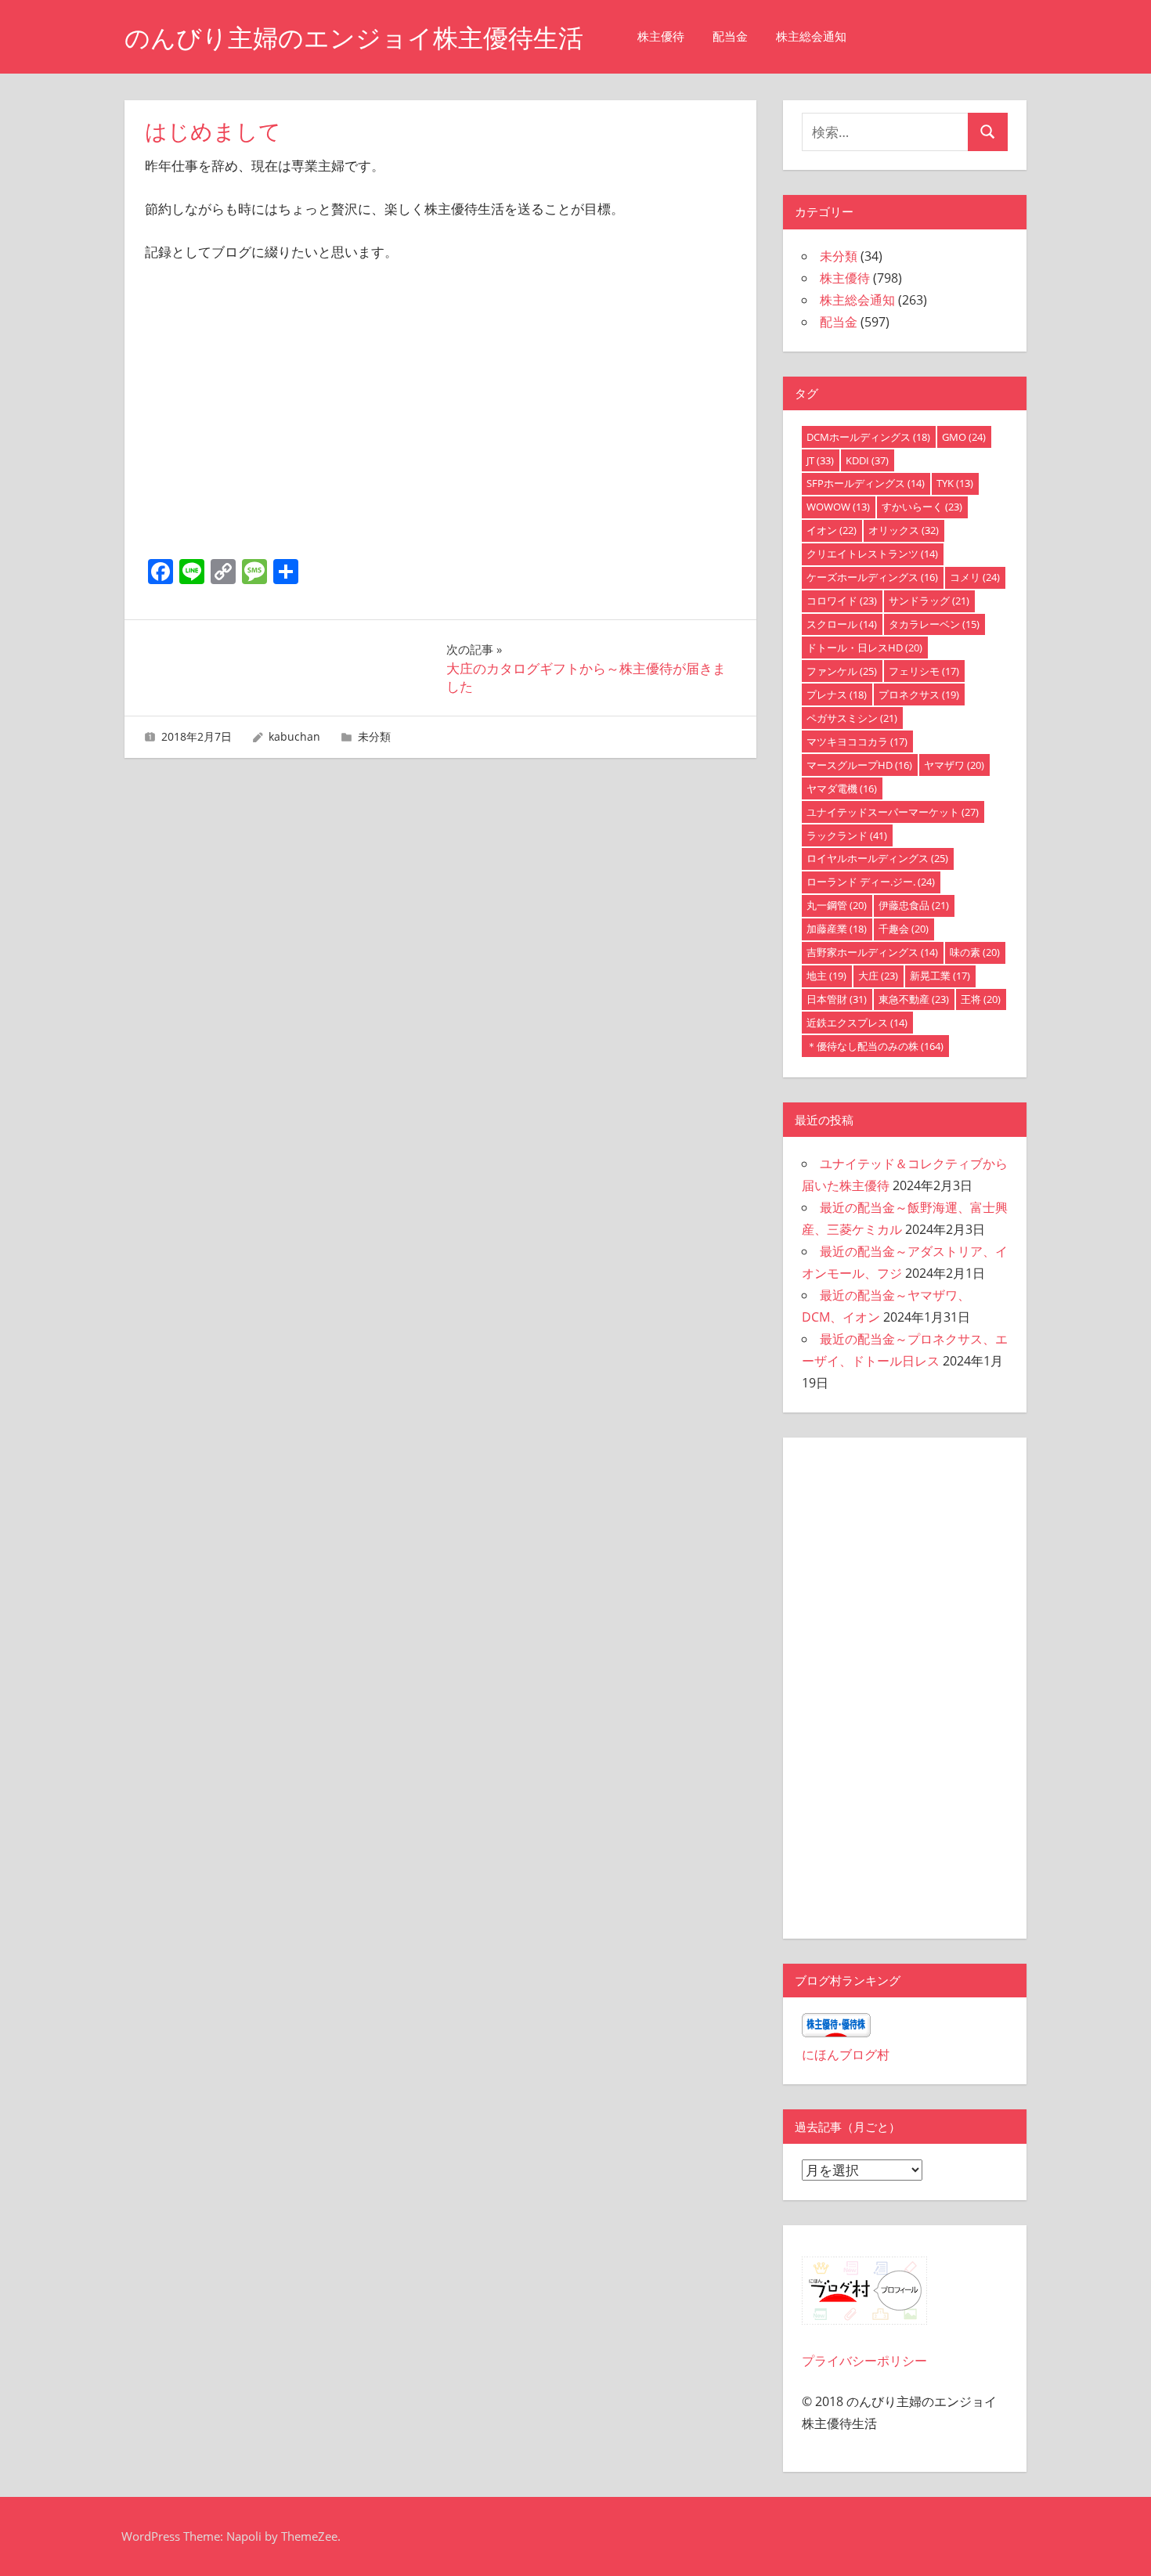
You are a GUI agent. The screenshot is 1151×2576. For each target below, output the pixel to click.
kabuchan (294, 736)
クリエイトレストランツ (872, 554)
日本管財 (837, 999)
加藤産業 (837, 929)
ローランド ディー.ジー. (871, 882)
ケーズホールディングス (872, 577)
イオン (832, 530)
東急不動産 (914, 999)
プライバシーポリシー (864, 2361)
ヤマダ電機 (842, 788)
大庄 (878, 976)
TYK (955, 483)
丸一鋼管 (837, 905)
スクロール (842, 624)
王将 (981, 999)
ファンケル (842, 671)
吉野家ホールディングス (872, 952)
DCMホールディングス (868, 437)
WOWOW (838, 507)
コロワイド (842, 601)
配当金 (730, 36)
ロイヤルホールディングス (877, 858)
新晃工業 (940, 976)
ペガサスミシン (852, 718)
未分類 (374, 736)
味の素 (975, 952)
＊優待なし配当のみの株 (875, 1046)
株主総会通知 (811, 36)
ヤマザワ (954, 765)
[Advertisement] (441, 437)
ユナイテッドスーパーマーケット (893, 812)
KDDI (867, 460)
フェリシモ (924, 671)
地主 (826, 976)
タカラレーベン (934, 624)
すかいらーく (922, 507)
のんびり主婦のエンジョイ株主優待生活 (354, 38)
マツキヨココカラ (857, 741)
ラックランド (847, 835)
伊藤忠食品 (914, 905)
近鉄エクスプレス (857, 1023)
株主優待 (661, 36)
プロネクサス (919, 695)
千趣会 (904, 929)
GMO (964, 437)
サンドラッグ (929, 601)
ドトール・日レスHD (864, 648)
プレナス (837, 695)
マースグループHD (859, 765)
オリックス (904, 530)
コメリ (975, 577)
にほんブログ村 (846, 2055)
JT (820, 460)
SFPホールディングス (866, 483)
